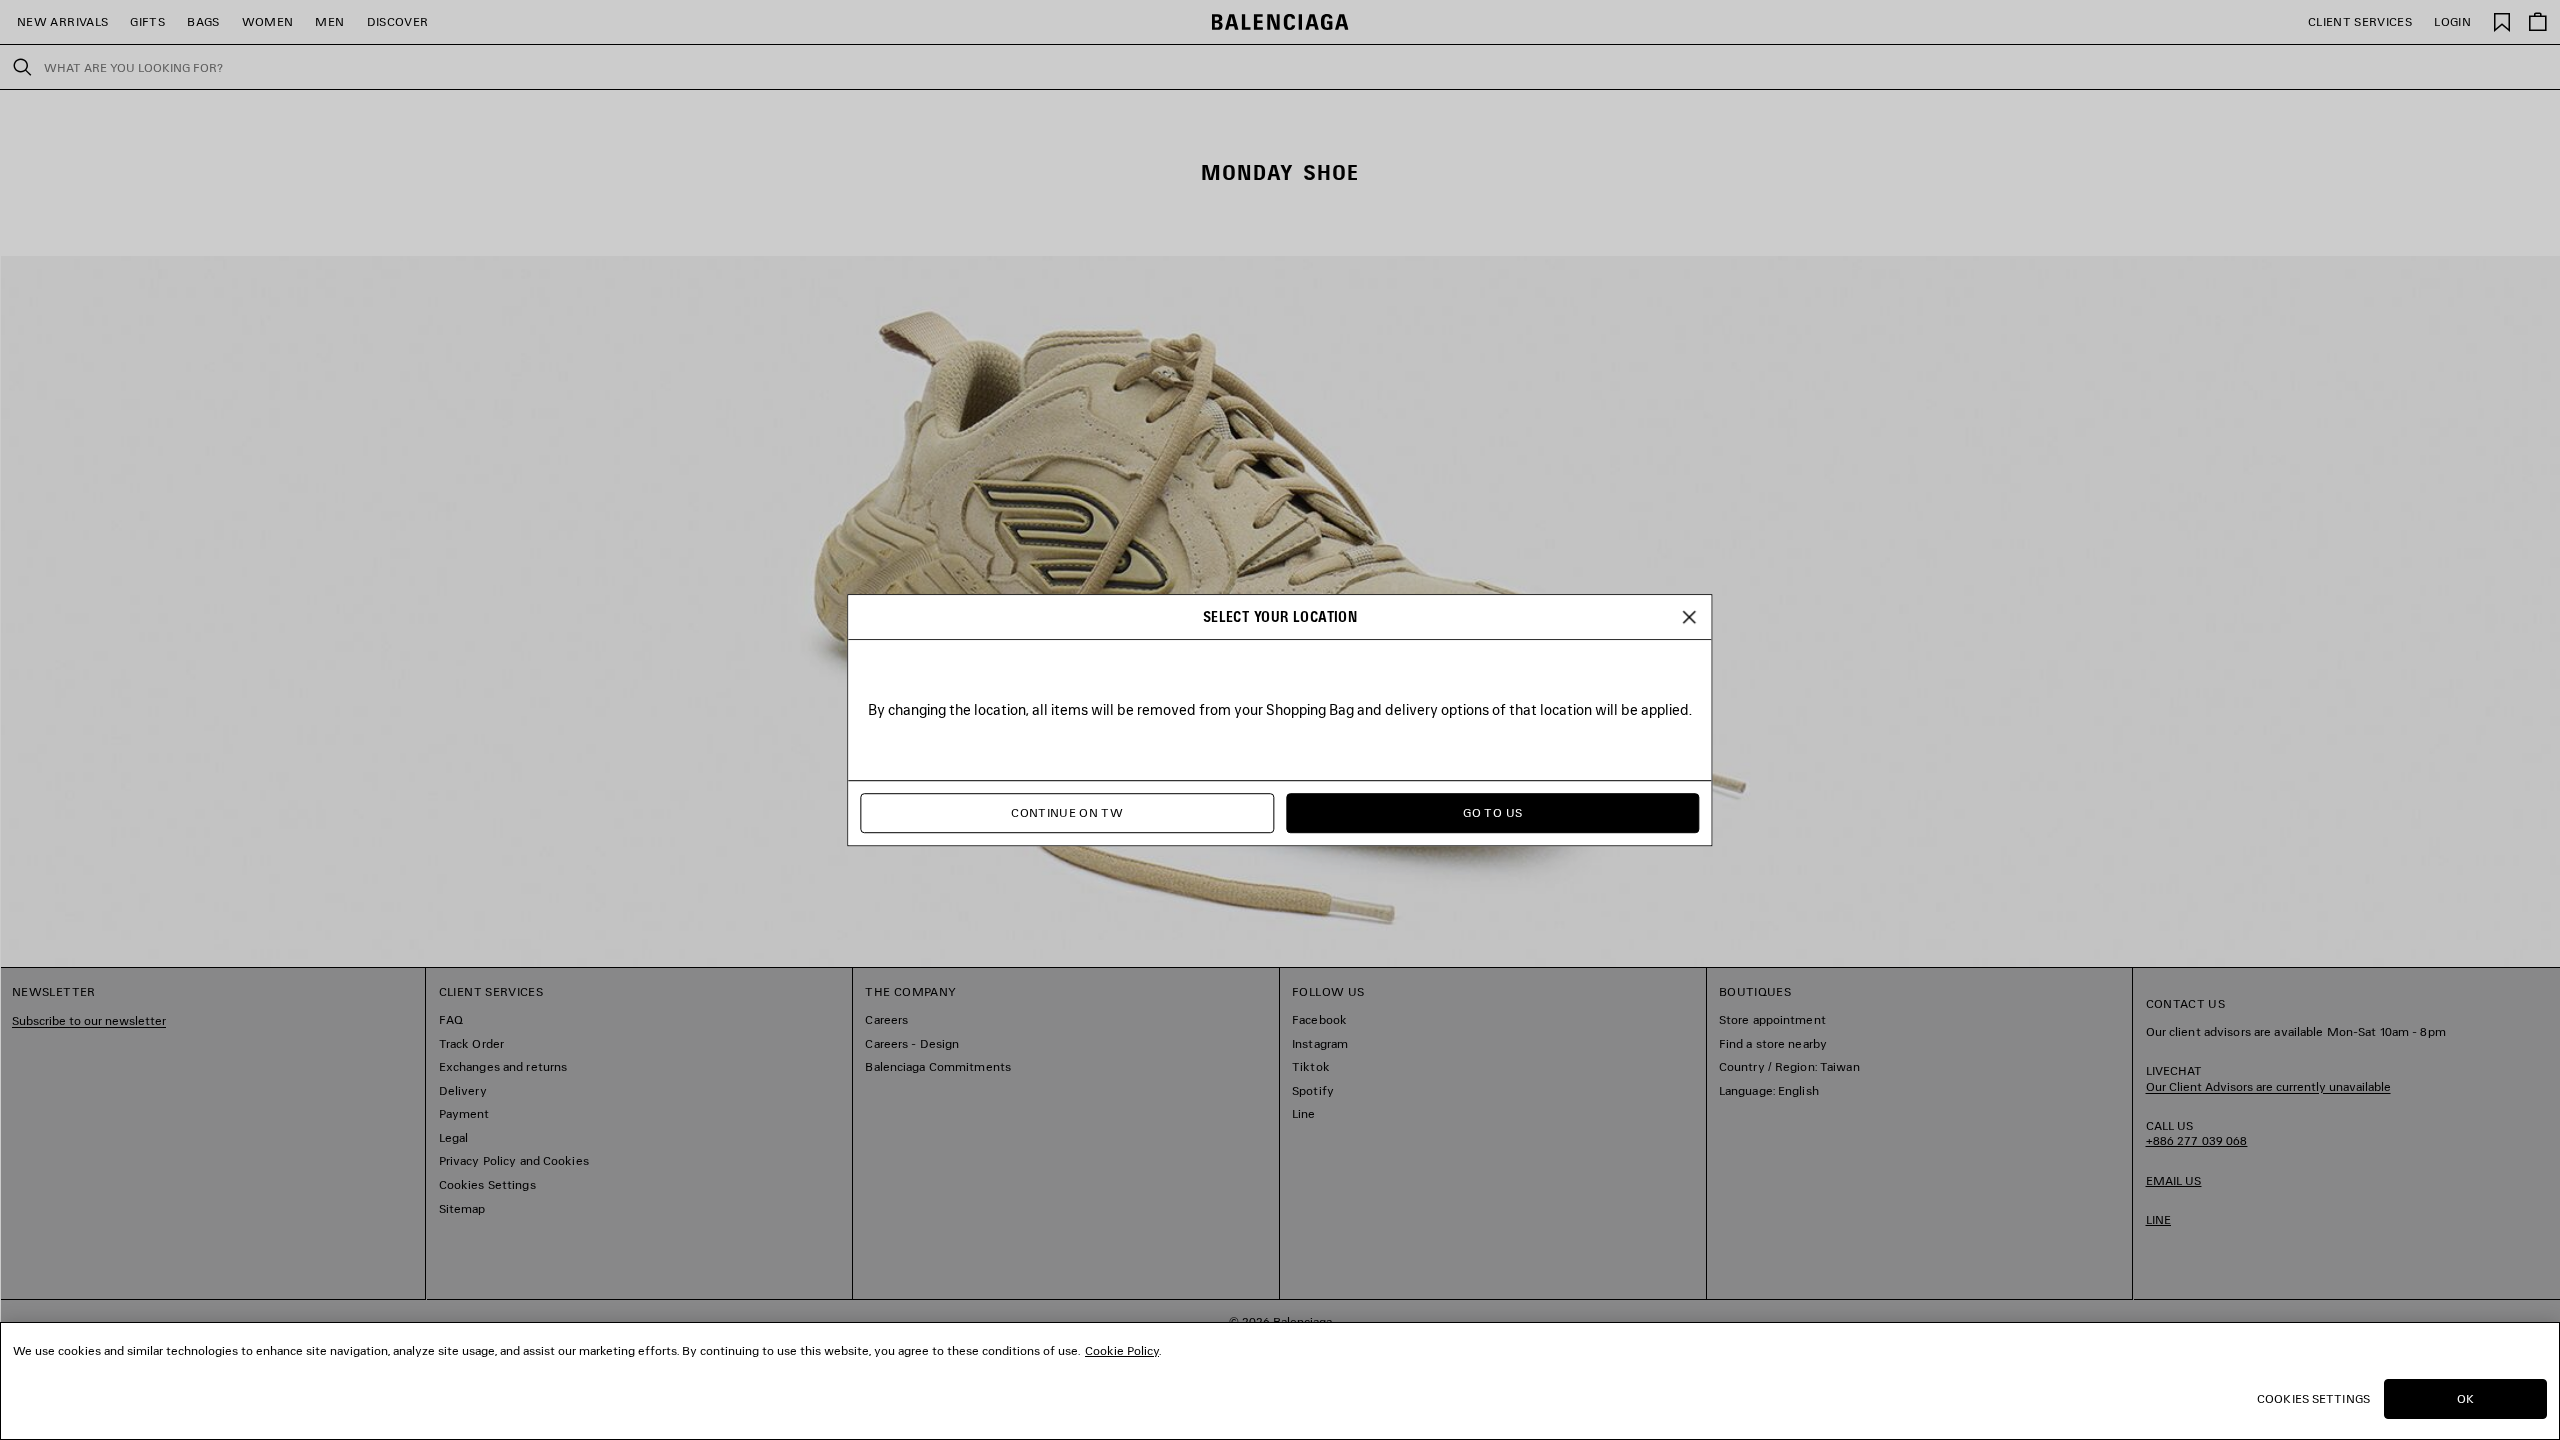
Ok (2465, 1398)
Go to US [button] (1492, 812)
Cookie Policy (1122, 1350)
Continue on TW (1067, 812)
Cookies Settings (2313, 1398)
